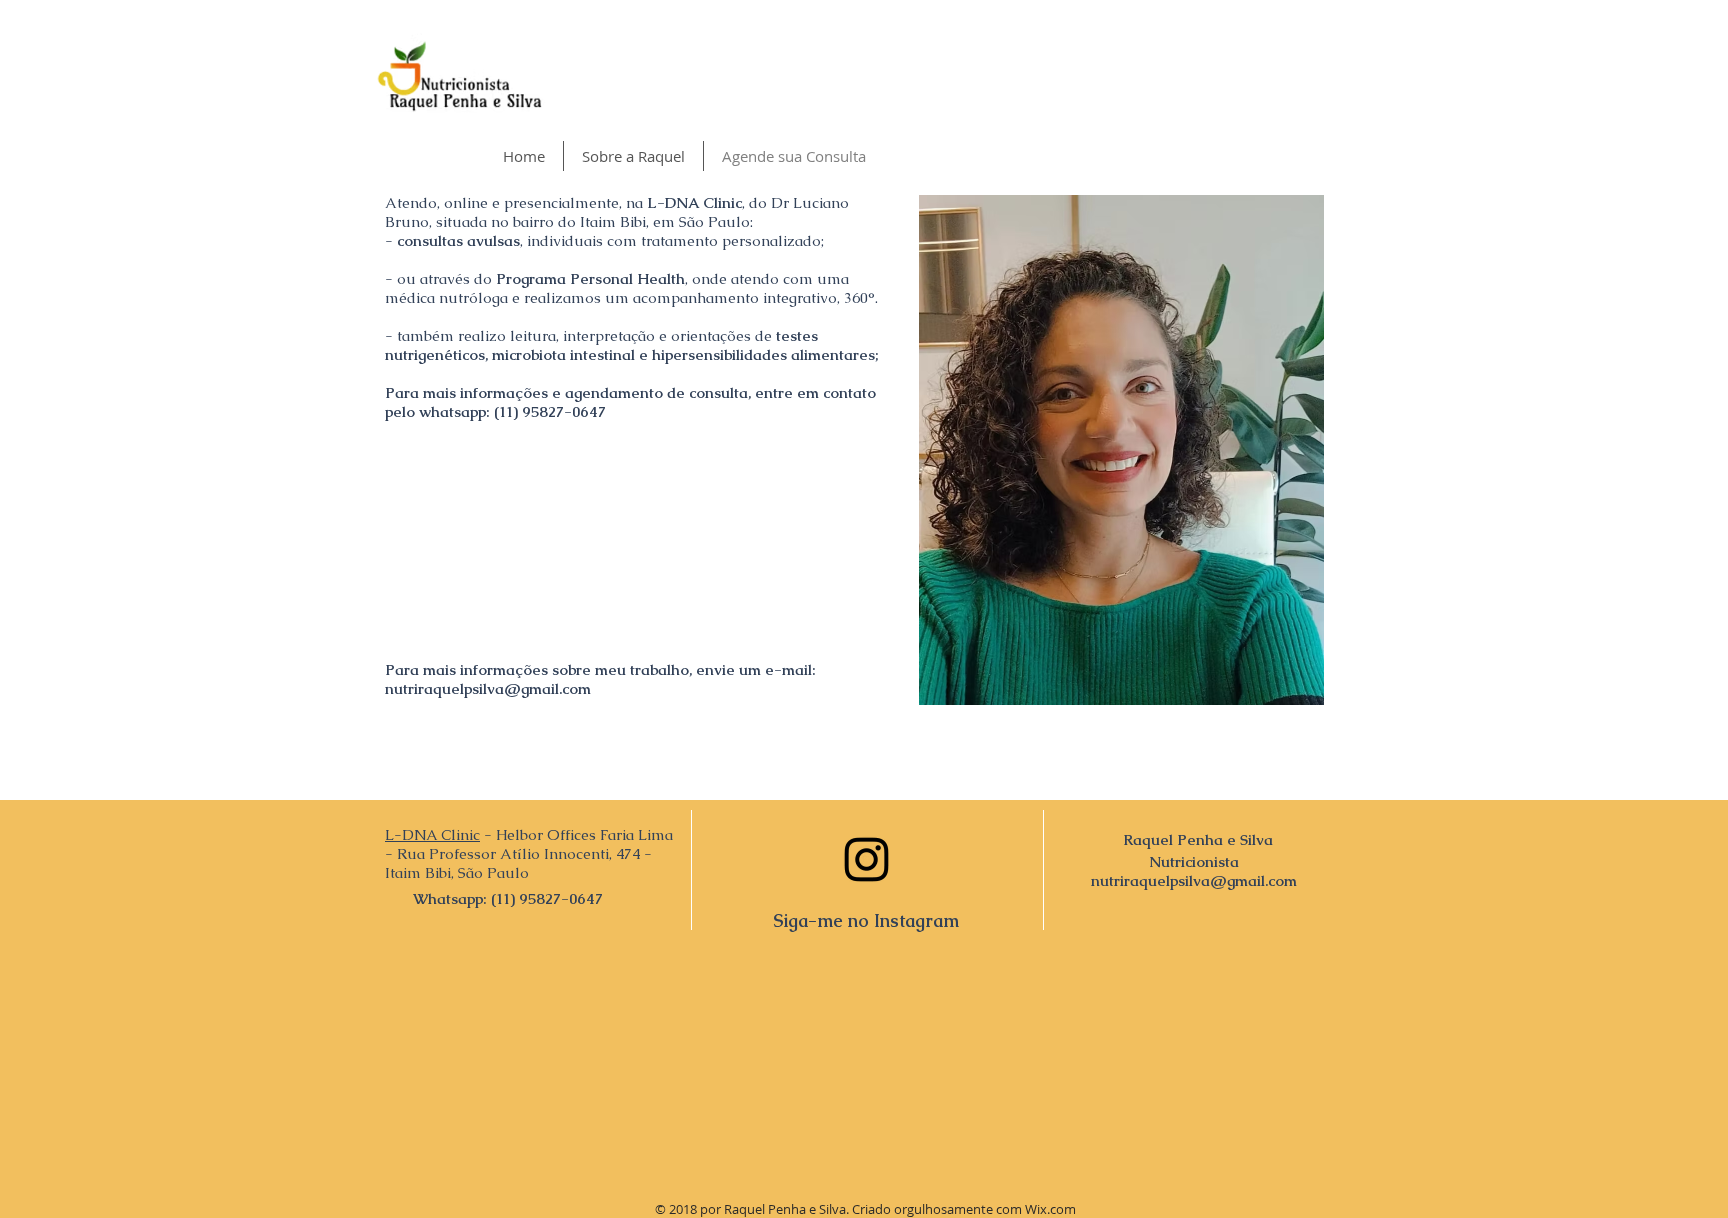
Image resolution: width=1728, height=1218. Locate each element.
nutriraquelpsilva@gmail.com (488, 688)
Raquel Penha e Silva (1198, 839)
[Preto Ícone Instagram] (866, 859)
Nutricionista (1194, 861)
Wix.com (1050, 1209)
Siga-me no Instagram (866, 920)
